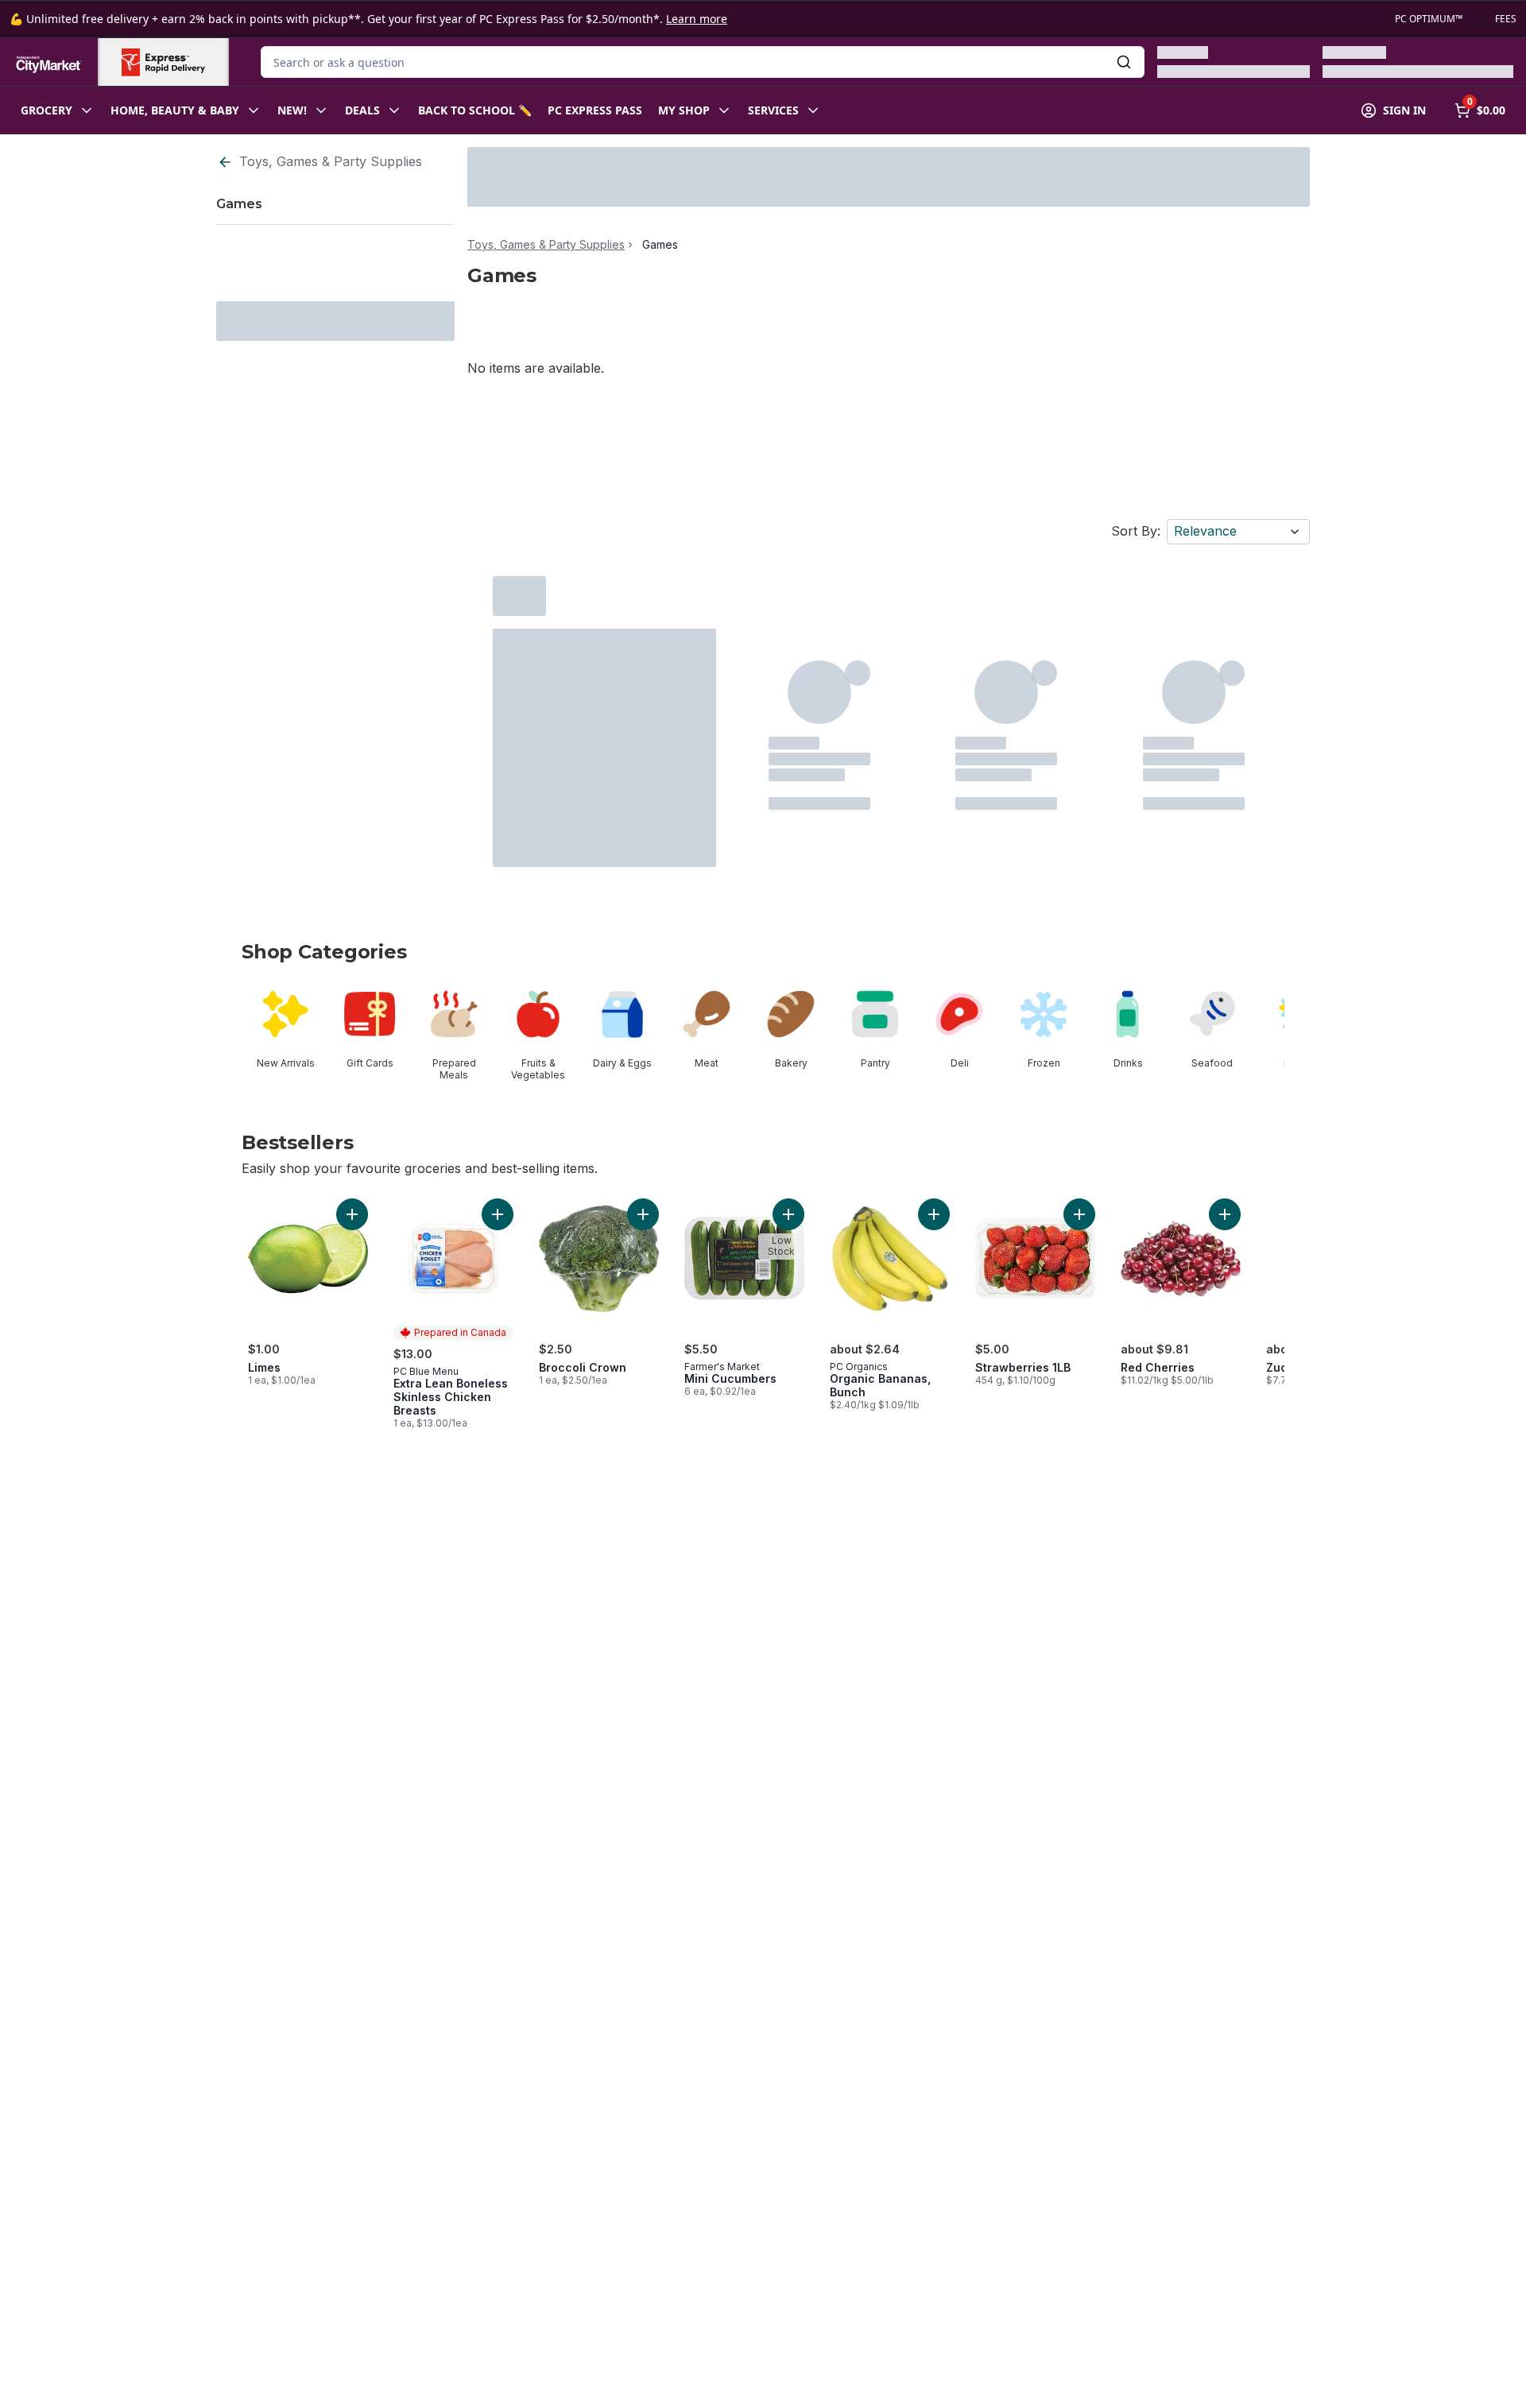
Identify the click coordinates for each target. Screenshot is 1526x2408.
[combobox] (703, 62)
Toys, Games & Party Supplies (331, 161)
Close (1170, 2364)
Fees (1506, 19)
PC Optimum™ (1429, 19)
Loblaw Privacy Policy (294, 2391)
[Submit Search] (1124, 62)
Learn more (697, 19)
